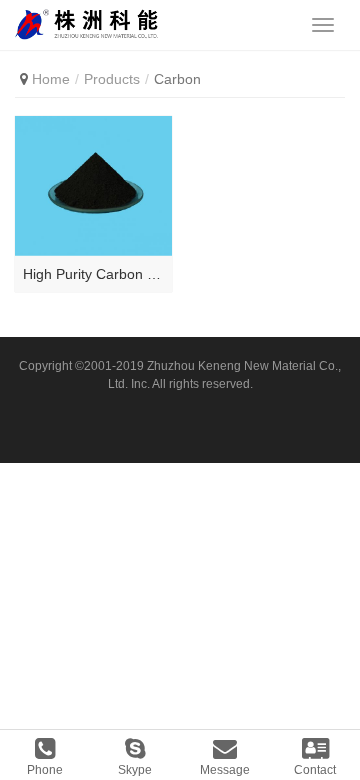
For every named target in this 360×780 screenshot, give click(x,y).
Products (112, 79)
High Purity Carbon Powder (93, 274)
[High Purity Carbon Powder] (93, 186)
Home (51, 79)
